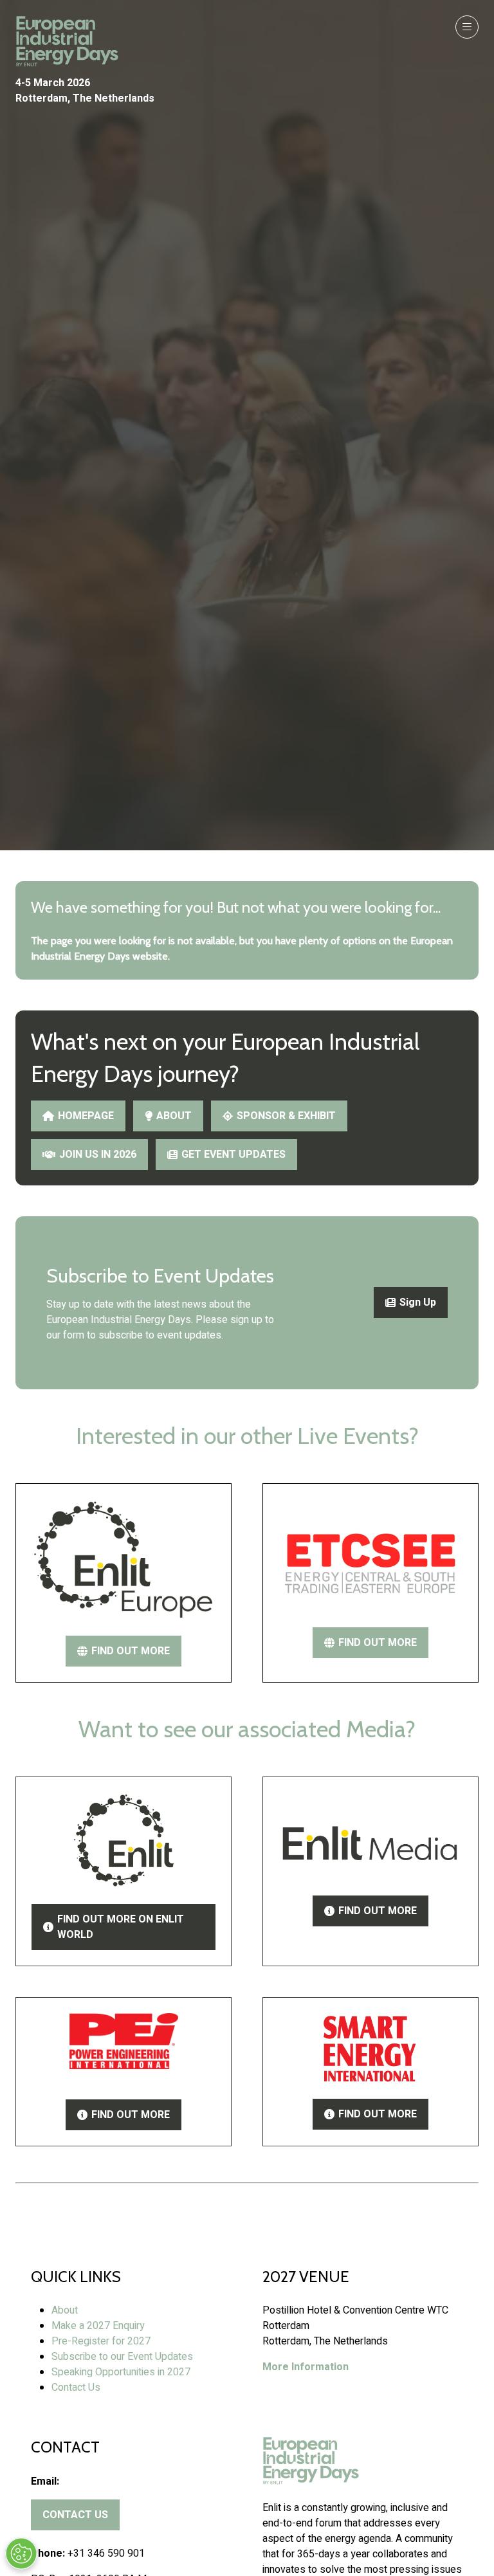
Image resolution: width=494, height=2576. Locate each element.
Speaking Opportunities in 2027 (121, 2372)
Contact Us (76, 2388)
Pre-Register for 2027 (101, 2341)
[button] (467, 27)
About (65, 2310)
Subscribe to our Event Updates (122, 2357)
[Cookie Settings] (21, 2553)
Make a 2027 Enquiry (98, 2326)
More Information (306, 2367)
